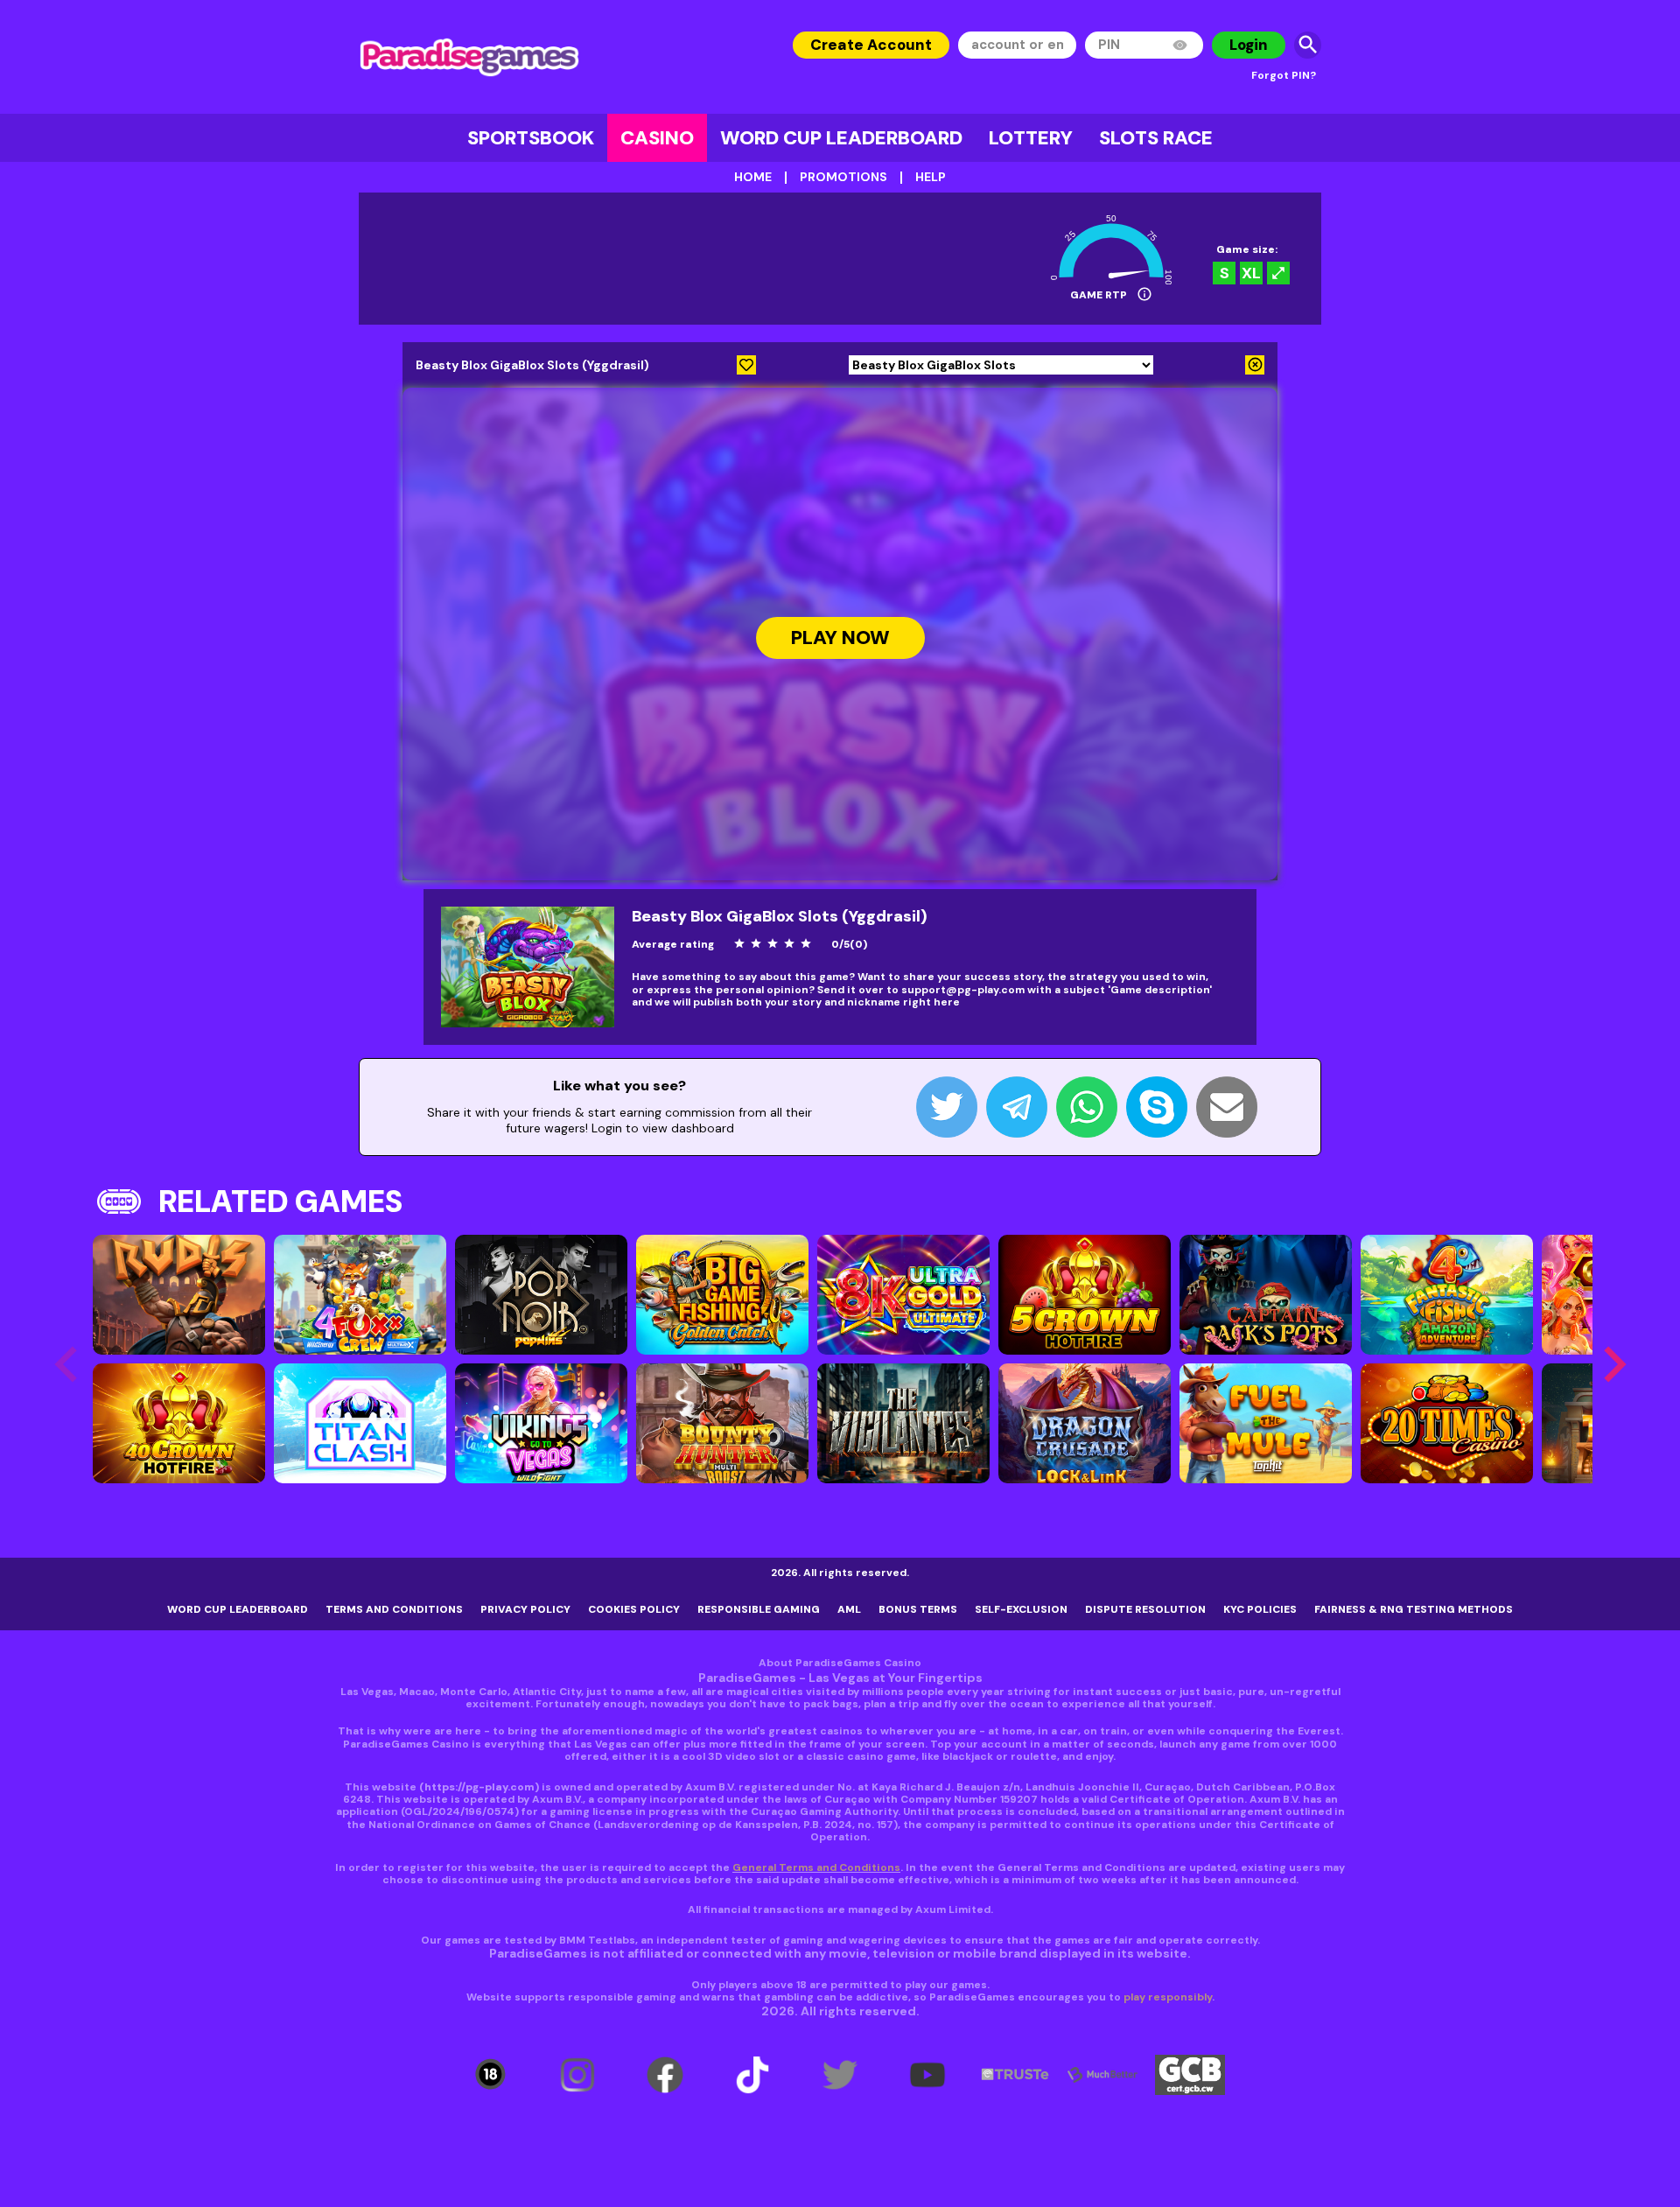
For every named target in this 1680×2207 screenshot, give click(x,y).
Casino (657, 138)
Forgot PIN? (1284, 75)
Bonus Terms (918, 1609)
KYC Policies (1260, 1609)
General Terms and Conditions (816, 1867)
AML (849, 1609)
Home (753, 177)
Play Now (840, 638)
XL (1251, 273)
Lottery (1031, 138)
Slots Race (1156, 138)
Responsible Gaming (759, 1609)
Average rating (673, 944)
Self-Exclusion (1021, 1609)
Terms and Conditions (394, 1609)
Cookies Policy (634, 1609)
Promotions (843, 177)
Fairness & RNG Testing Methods (1414, 1609)
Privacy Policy (525, 1609)
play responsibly (1168, 1997)
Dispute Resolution (1145, 1609)
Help (931, 177)
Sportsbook (531, 138)
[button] (1614, 1364)
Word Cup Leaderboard (841, 138)
